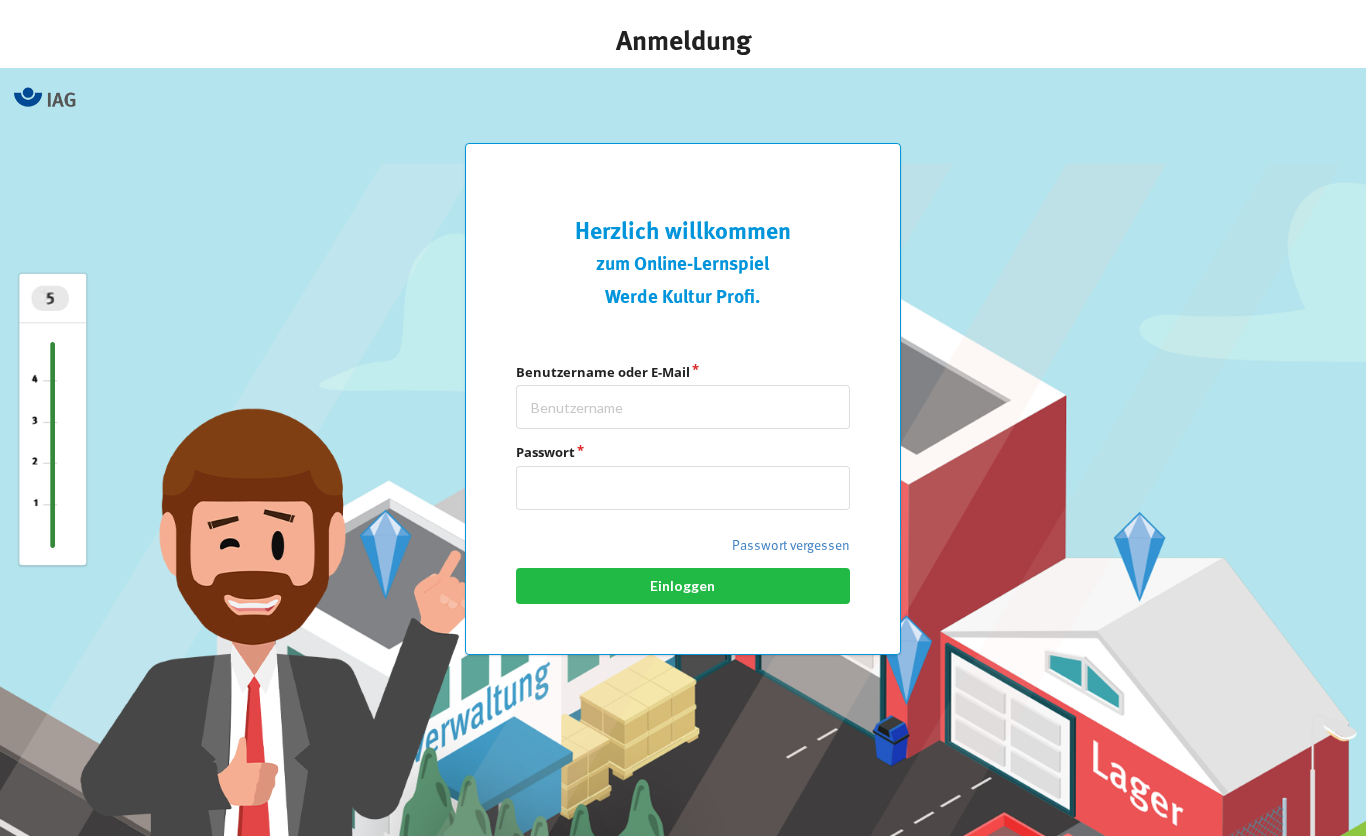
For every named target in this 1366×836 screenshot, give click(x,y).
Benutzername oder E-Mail (603, 372)
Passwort (545, 452)
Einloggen (682, 585)
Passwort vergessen (791, 546)
